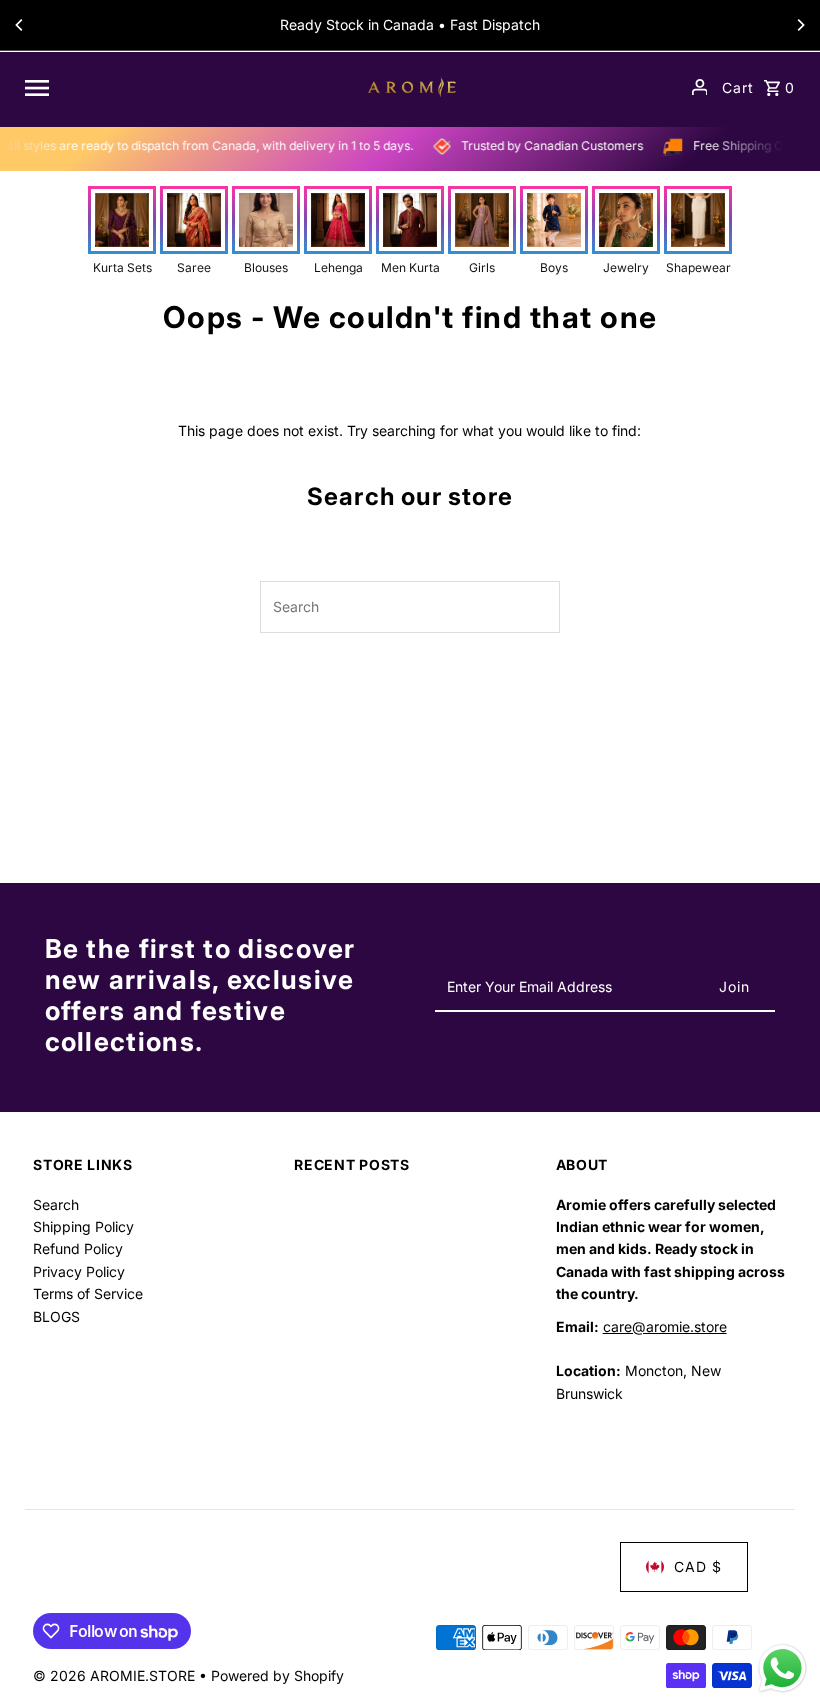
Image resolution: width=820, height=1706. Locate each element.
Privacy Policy (79, 1271)
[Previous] (20, 25)
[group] (122, 231)
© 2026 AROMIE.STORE (116, 1675)
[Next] (800, 25)
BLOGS (56, 1316)
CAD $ (698, 1566)
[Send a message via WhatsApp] (782, 1668)
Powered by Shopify (277, 1675)
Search (56, 1204)
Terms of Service (88, 1293)
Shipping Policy (83, 1226)
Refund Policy (78, 1248)
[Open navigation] (177, 87)
